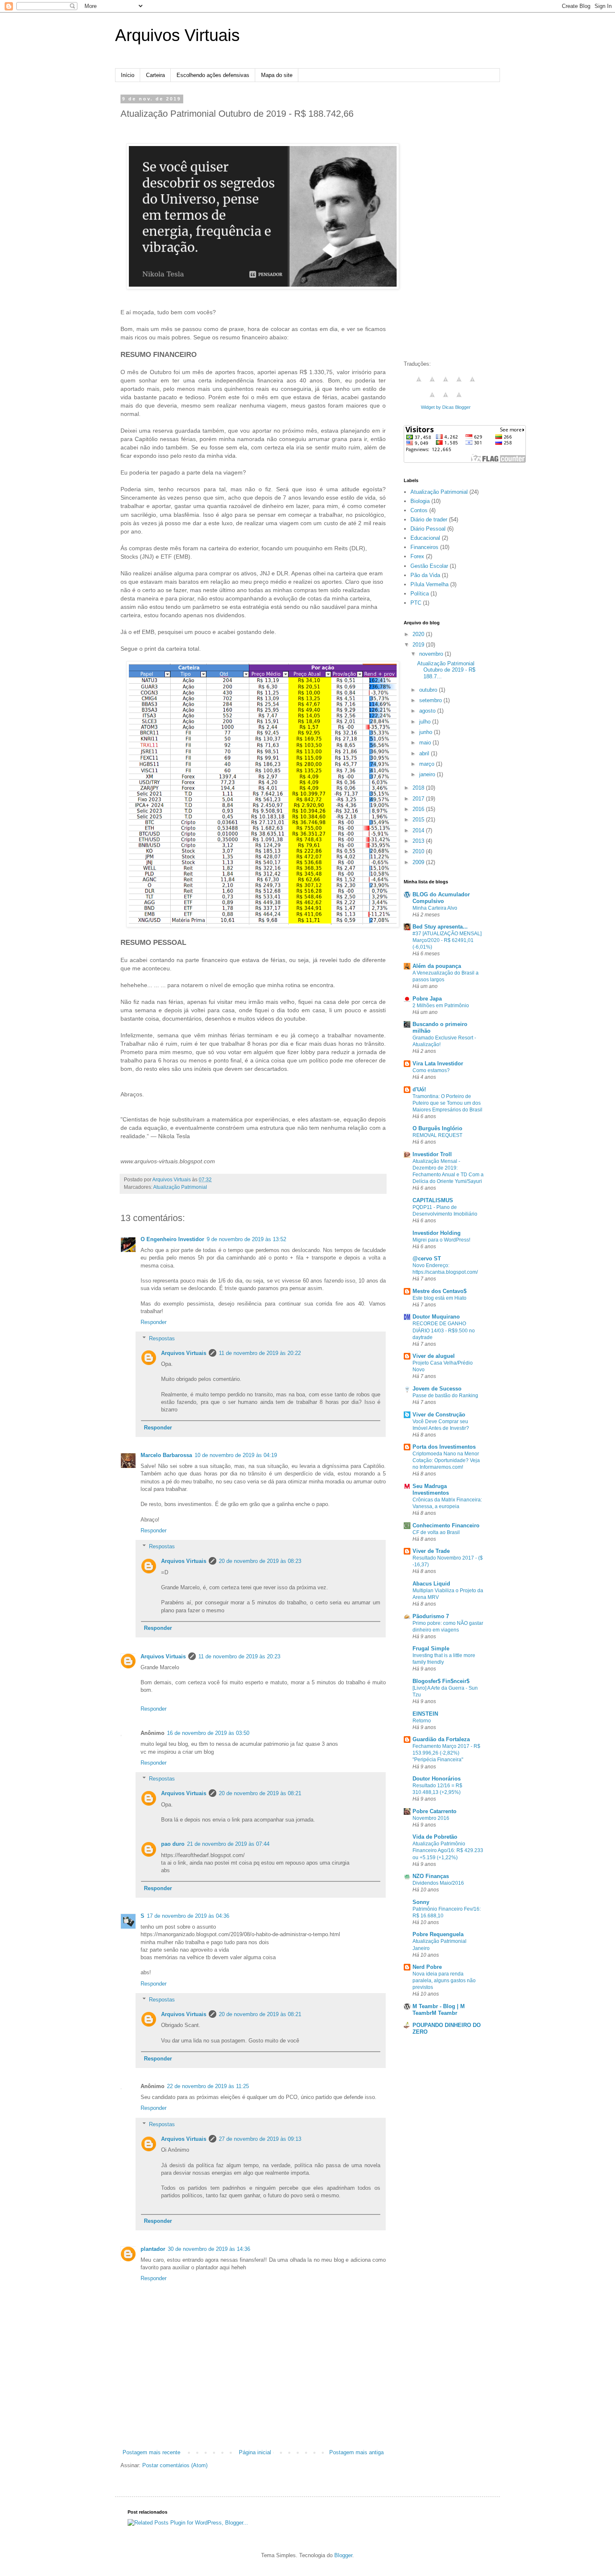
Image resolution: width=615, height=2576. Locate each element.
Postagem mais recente (151, 2452)
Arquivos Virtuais (177, 35)
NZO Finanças (431, 1876)
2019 (419, 645)
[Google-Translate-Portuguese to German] (446, 384)
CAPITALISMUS (433, 1200)
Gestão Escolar (429, 566)
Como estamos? (431, 1070)
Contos (419, 510)
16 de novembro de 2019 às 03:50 (208, 1733)
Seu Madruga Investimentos (431, 1489)
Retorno (422, 1721)
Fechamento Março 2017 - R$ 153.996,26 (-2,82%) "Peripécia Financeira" (446, 1753)
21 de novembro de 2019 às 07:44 (228, 1844)
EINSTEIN (425, 1714)
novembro (432, 654)
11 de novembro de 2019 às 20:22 (260, 1353)
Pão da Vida (425, 575)
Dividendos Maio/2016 (438, 1883)
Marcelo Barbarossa (166, 1455)
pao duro (173, 1844)
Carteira (155, 75)
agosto (428, 711)
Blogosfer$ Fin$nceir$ (441, 1681)
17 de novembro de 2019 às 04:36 (188, 1916)
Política (420, 594)
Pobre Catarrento (434, 1811)
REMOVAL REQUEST (437, 1135)
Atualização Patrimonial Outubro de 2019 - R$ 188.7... (446, 670)
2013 (419, 841)
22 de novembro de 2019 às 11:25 (208, 2086)
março (428, 764)
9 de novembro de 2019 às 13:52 (246, 1239)
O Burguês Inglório (437, 1128)
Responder (154, 1322)
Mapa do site (277, 75)
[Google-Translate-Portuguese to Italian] (459, 384)
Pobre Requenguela (438, 1934)
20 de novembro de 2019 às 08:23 (260, 1561)
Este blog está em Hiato (439, 1298)
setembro (431, 700)
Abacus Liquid (431, 1584)
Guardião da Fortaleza (441, 1739)
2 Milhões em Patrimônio (441, 1006)
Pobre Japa (427, 999)
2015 (419, 820)
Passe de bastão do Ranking (445, 1396)
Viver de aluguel (434, 1356)
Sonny (421, 1902)
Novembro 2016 (431, 1818)
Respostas (162, 1338)
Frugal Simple (431, 1648)
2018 (419, 788)
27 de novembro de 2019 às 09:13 (260, 2139)
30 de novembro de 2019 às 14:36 (209, 2249)
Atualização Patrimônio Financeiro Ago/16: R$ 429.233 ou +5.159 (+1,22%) (448, 1850)
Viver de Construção (439, 1415)
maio (426, 743)
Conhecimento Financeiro (446, 1525)
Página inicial (255, 2452)
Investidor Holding (437, 1233)
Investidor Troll (432, 1154)
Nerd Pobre (427, 1967)
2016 (419, 809)
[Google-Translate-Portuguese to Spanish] (459, 399)
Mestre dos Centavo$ (439, 1291)
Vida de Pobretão (435, 1837)
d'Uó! (419, 1089)
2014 (419, 830)
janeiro (428, 774)
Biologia (420, 501)
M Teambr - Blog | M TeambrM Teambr (439, 2010)
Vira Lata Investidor (438, 1063)
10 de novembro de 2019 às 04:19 (236, 1455)
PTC (416, 603)
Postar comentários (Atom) (175, 2465)
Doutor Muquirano (436, 1317)
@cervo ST (427, 1258)
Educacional (425, 538)
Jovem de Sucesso (437, 1389)
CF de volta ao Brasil (436, 1532)
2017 (419, 799)
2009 (419, 862)
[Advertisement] (253, 2425)
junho (427, 732)
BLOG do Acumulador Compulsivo (441, 898)
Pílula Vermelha (429, 584)
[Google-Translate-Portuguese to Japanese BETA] (472, 384)
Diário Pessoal (428, 529)
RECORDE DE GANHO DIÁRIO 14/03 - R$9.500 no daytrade (444, 1330)
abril (425, 753)
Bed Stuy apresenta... (440, 927)
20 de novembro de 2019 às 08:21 (260, 1793)
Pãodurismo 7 (431, 1616)
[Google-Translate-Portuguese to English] (432, 399)
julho (426, 722)
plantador (153, 2249)
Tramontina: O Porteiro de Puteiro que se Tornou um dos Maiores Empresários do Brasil (447, 1103)
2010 (419, 851)
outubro (429, 690)
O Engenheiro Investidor (172, 1239)
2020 (419, 634)
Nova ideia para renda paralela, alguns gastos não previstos (444, 1981)
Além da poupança (437, 966)
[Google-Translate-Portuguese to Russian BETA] (446, 399)
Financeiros (424, 547)
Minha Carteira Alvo (435, 908)
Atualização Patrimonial (180, 1187)
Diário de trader (429, 520)
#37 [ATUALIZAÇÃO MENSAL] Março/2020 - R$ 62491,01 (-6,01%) (447, 940)
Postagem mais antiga (356, 2452)
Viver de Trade (431, 1551)
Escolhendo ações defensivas (213, 75)
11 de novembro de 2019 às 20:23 (239, 1656)
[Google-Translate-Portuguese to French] (432, 384)
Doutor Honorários (437, 1779)
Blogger (343, 2555)
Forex (417, 556)
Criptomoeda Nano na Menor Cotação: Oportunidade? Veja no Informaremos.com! (446, 1460)
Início (128, 75)
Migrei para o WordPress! (441, 1240)
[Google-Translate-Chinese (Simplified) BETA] (419, 384)
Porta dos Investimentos (444, 1447)
